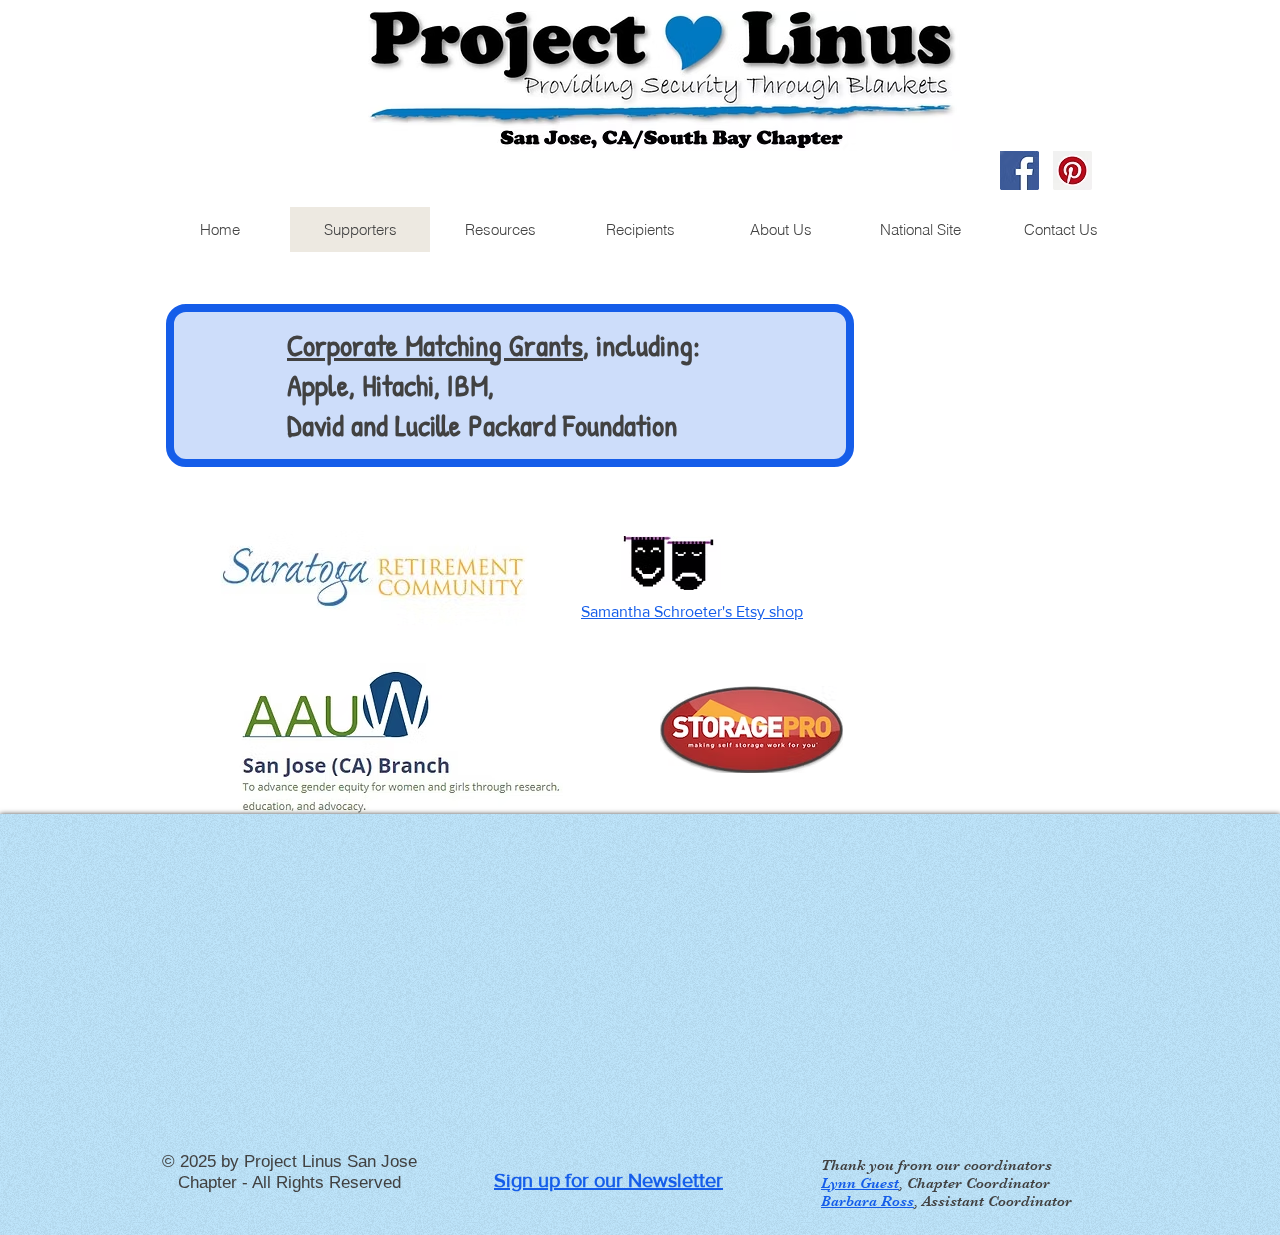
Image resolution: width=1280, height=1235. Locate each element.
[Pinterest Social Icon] (1072, 170)
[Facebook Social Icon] (1019, 170)
